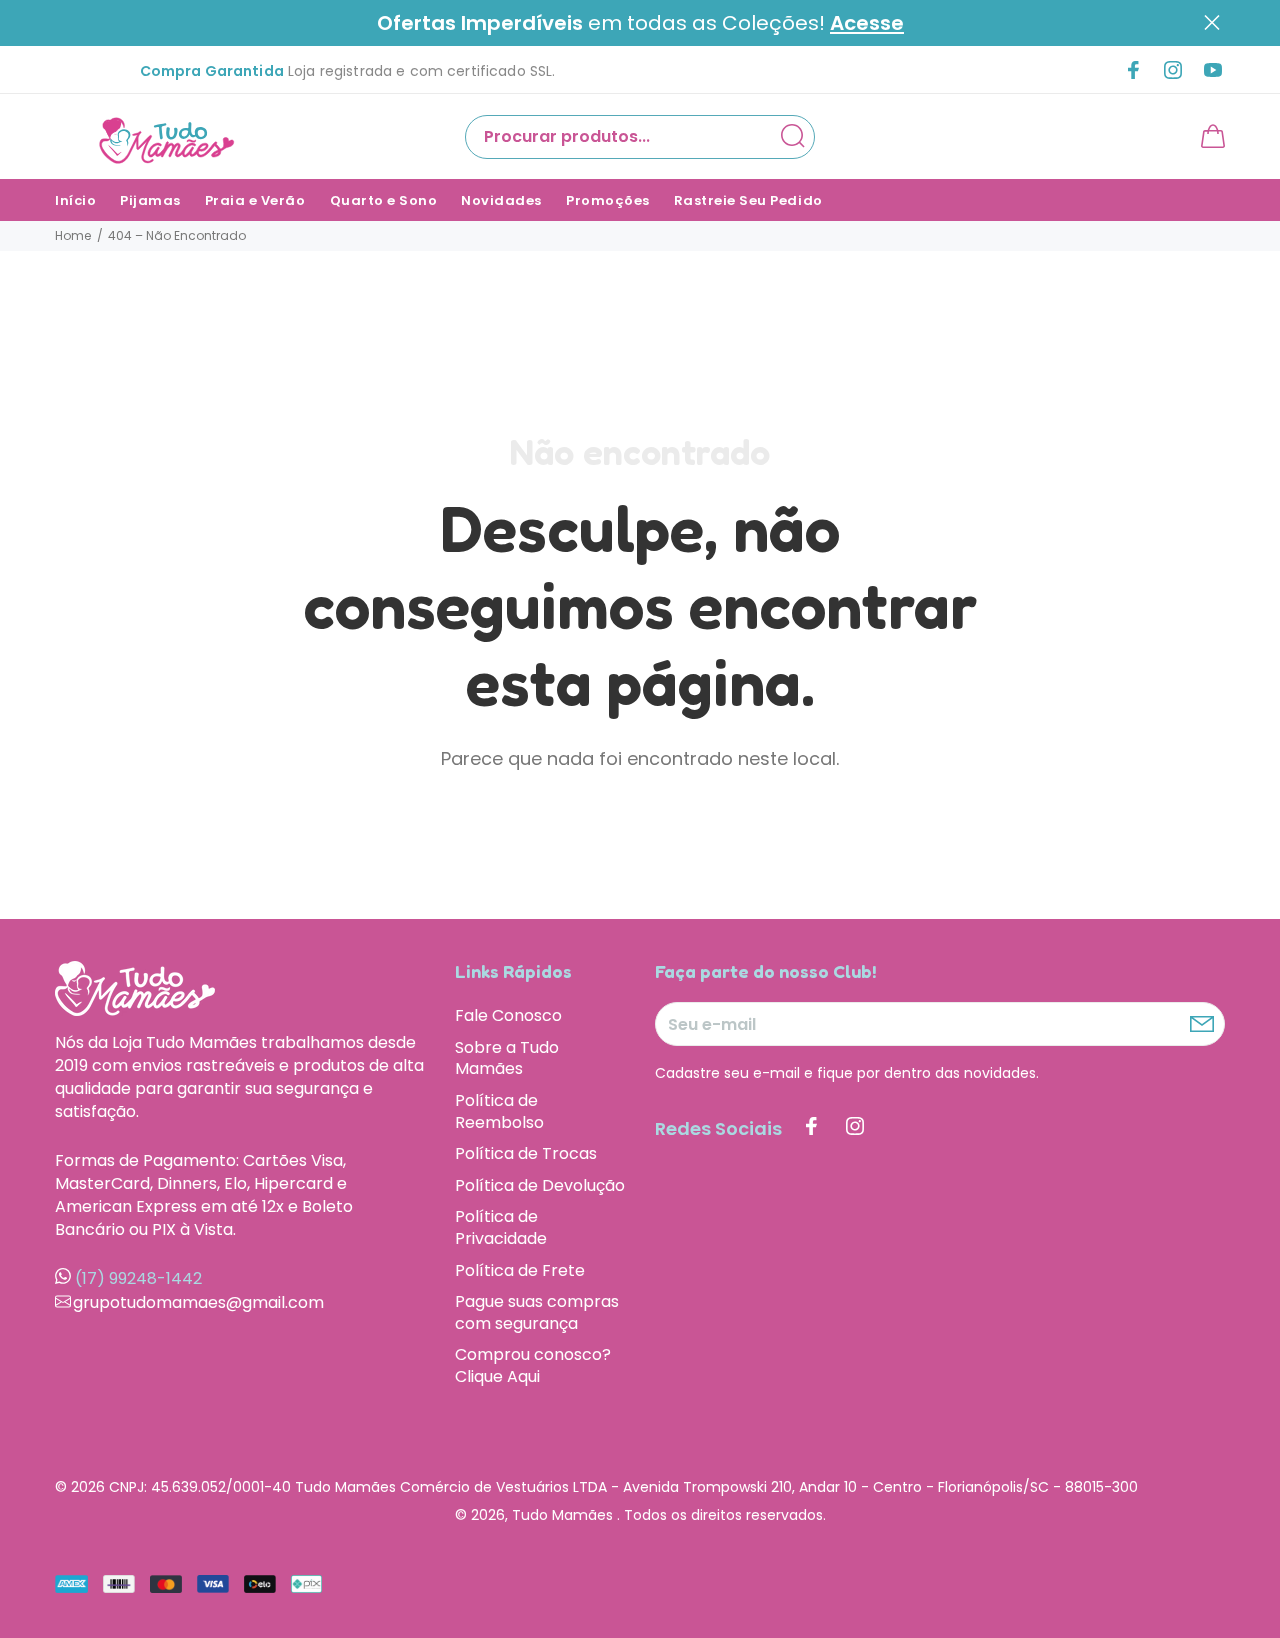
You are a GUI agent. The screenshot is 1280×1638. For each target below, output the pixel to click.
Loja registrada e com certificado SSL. (348, 71)
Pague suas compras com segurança (537, 1312)
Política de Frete (520, 1270)
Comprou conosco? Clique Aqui (533, 1365)
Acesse (867, 23)
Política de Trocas (526, 1153)
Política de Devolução (540, 1185)
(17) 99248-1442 (138, 1278)
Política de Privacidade (501, 1227)
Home (73, 235)
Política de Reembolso (499, 1111)
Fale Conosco (508, 1016)
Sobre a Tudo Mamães (507, 1058)
